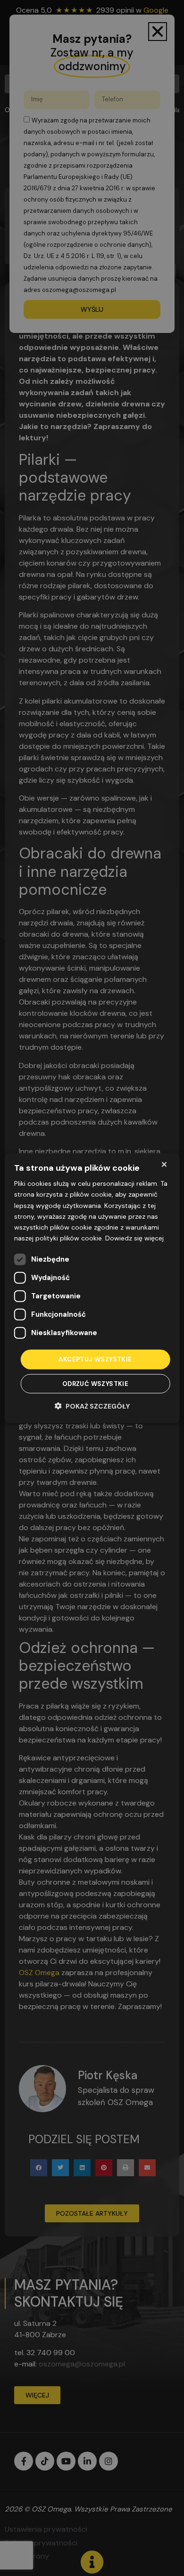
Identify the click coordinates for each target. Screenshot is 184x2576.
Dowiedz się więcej (134, 1238)
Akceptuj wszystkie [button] (95, 1359)
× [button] (164, 1164)
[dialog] (92, 1288)
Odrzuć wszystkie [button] (95, 1383)
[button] (92, 1405)
